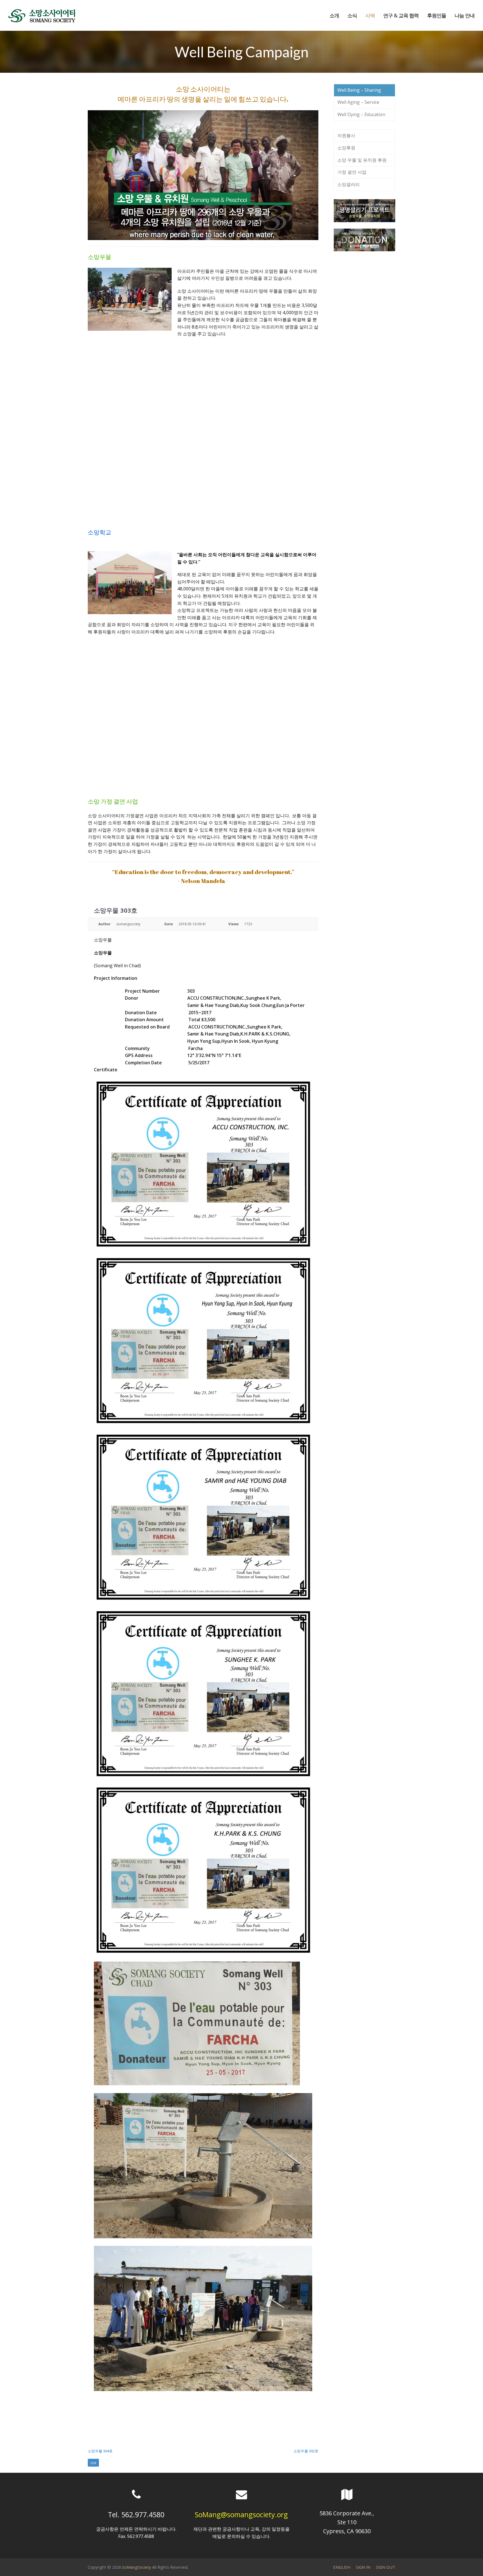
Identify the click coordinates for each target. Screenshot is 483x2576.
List (93, 2463)
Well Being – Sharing (359, 90)
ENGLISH (342, 2567)
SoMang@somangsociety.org (241, 2514)
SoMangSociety (137, 2567)
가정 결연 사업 (352, 172)
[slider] (197, 236)
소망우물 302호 (306, 2451)
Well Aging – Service (358, 102)
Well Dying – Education (361, 114)
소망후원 (346, 148)
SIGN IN (363, 2567)
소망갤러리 (349, 184)
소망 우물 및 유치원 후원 (362, 160)
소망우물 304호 (100, 2451)
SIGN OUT (386, 2567)
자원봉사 (346, 135)
